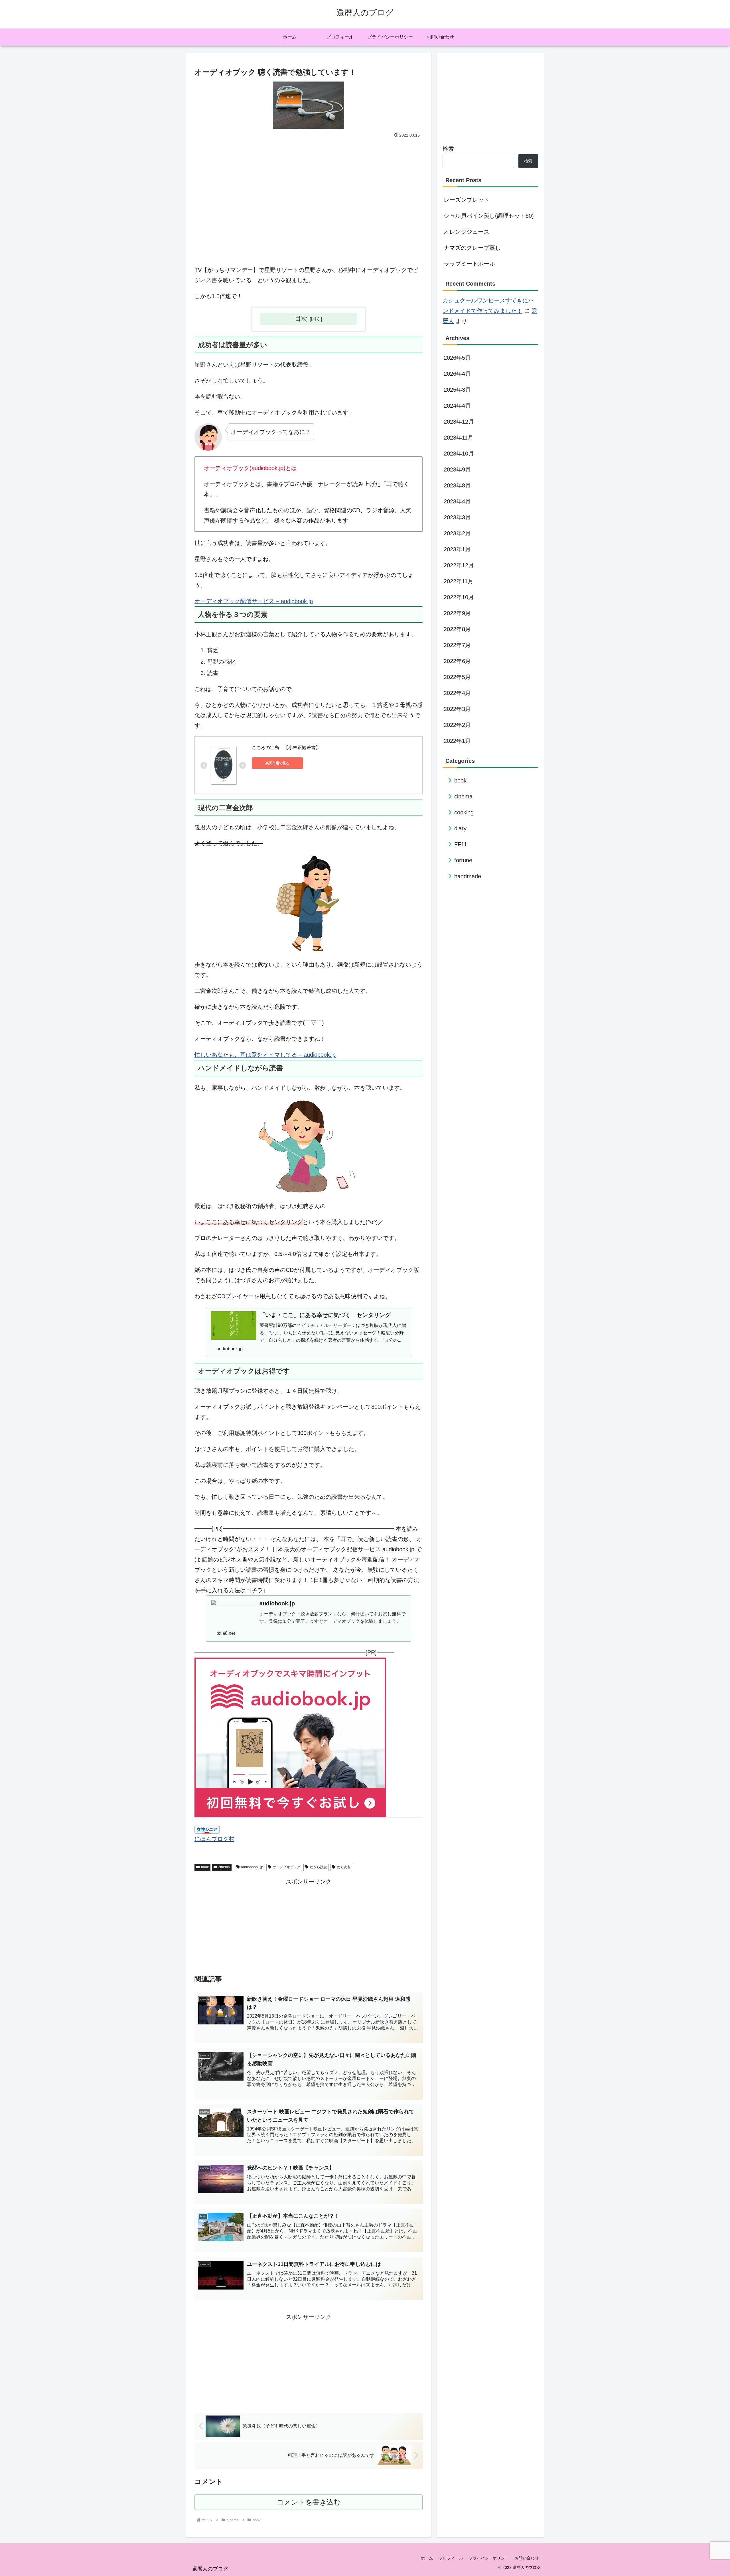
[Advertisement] (309, 209)
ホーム (427, 2558)
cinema (224, 1867)
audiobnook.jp (252, 1867)
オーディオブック (287, 1867)
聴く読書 (344, 1867)
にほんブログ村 (214, 1839)
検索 (448, 149)
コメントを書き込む (309, 2502)
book (205, 1867)
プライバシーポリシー (489, 2558)
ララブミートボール (469, 264)
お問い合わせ (527, 2558)
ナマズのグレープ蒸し (472, 248)
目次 (301, 319)
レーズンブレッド (467, 200)
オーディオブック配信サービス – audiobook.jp (254, 601)
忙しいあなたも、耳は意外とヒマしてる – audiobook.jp (265, 1055)
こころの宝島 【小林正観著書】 (286, 748)
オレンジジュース (467, 232)
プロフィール (451, 2558)
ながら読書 (319, 1867)
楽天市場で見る (277, 763)
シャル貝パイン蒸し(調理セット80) (489, 216)
